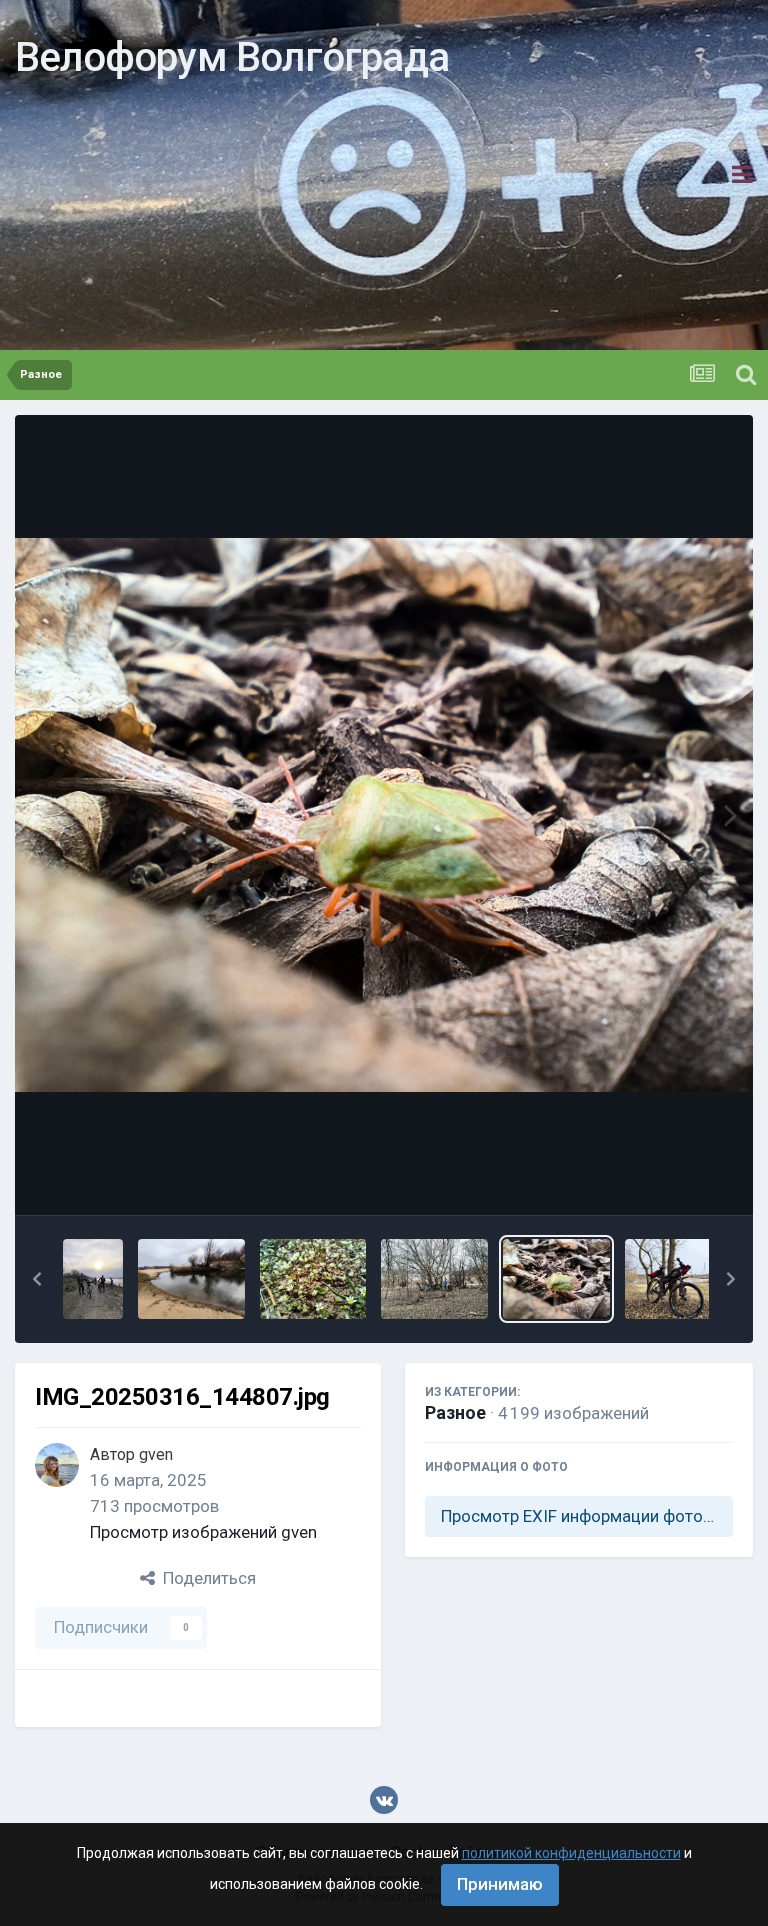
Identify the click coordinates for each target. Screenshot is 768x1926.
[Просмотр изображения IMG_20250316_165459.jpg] (93, 1279)
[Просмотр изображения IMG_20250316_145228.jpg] (191, 1279)
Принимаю (500, 1884)
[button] (37, 1279)
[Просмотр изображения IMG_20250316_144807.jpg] (556, 1279)
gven (156, 1454)
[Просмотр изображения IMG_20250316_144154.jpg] (678, 1279)
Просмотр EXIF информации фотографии (587, 1516)
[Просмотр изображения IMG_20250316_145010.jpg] (313, 1279)
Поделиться (205, 1578)
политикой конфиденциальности (571, 1853)
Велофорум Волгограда (232, 57)
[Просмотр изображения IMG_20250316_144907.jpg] (434, 1279)
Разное (455, 1412)
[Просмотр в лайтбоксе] (384, 815)
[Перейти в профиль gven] (57, 1465)
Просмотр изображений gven (203, 1532)
